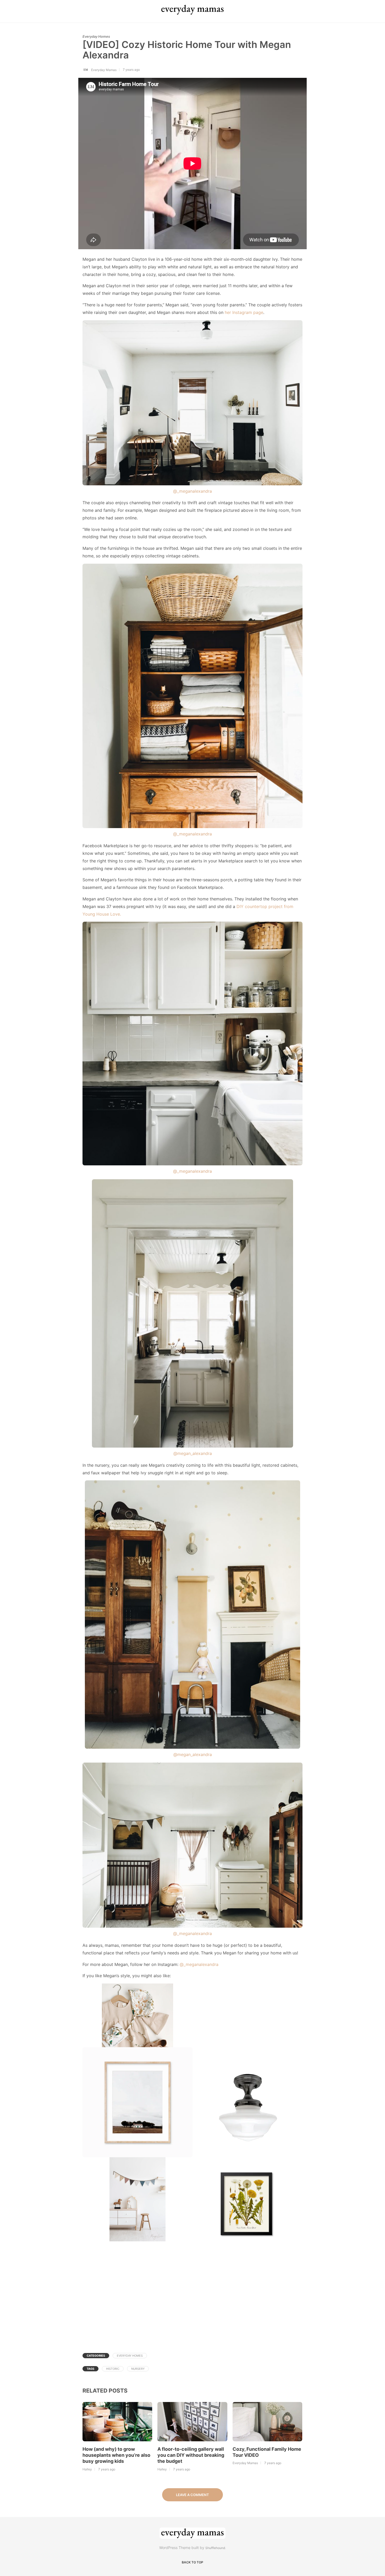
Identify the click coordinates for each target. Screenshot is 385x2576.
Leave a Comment (192, 2495)
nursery (138, 2369)
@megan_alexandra (193, 1453)
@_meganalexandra (192, 491)
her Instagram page (244, 312)
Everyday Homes (96, 36)
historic (113, 2369)
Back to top (192, 2562)
